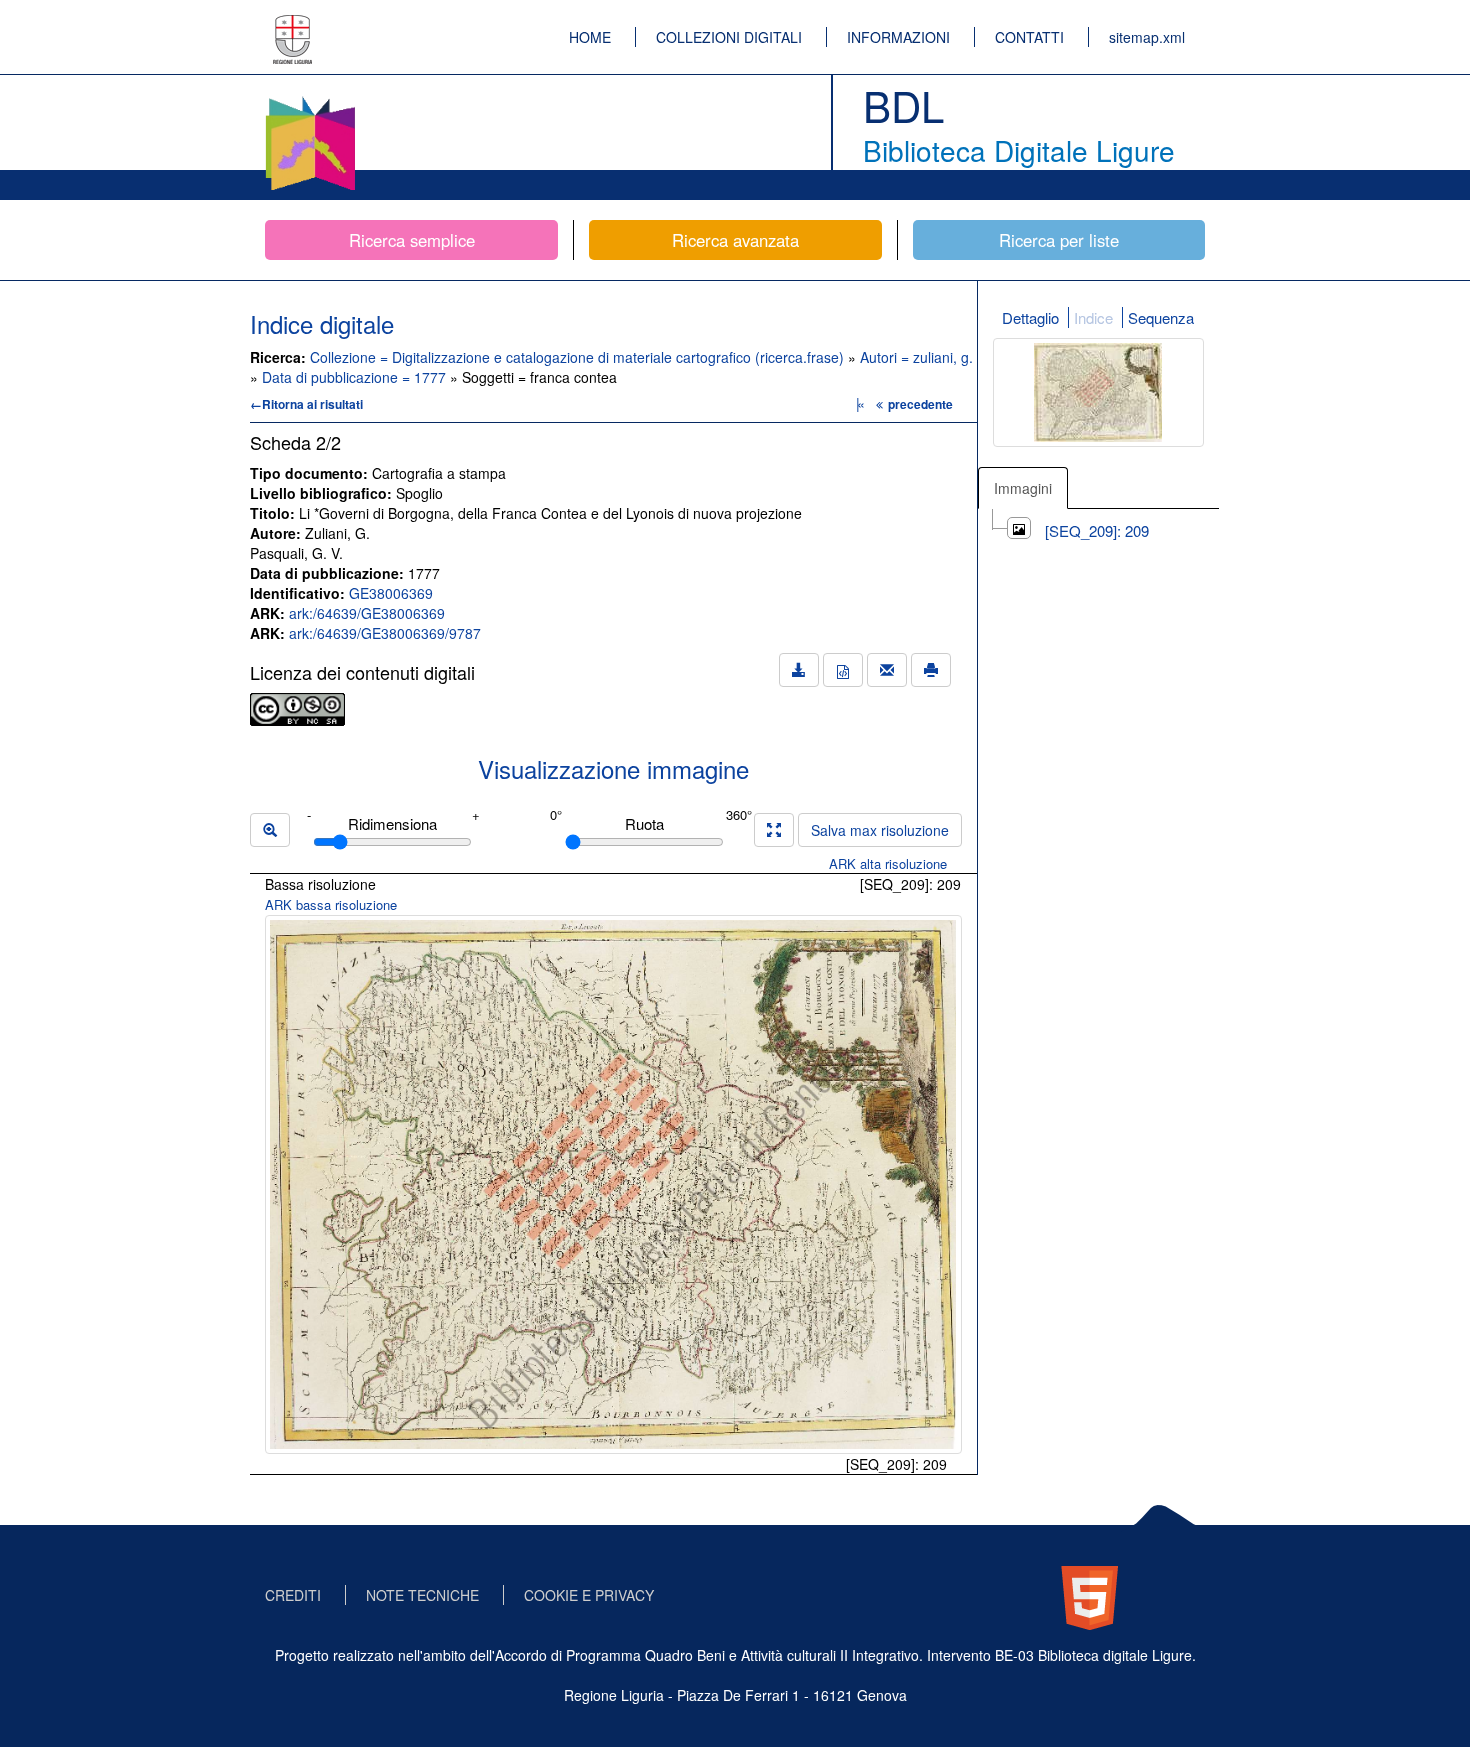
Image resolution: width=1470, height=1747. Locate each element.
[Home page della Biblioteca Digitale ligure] (310, 100)
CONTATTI (1029, 37)
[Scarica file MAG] (843, 670)
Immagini (1023, 488)
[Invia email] (887, 670)
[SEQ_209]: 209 (1097, 530)
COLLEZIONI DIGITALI (729, 37)
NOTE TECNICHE (422, 1595)
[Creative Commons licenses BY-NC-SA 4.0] (297, 707)
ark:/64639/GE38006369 (367, 613)
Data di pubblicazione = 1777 (356, 377)
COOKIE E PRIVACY (589, 1595)
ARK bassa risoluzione (331, 904)
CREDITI (293, 1595)
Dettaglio (1030, 317)
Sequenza (1161, 317)
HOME (590, 37)
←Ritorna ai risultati (306, 404)
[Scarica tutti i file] (799, 670)
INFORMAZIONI (898, 37)
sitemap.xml (1147, 37)
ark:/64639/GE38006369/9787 (385, 633)
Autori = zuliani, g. (916, 357)
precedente (920, 404)
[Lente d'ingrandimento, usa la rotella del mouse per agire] (270, 830)
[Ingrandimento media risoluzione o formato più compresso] (774, 830)
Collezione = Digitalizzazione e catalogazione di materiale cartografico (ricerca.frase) (579, 357)
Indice (1093, 317)
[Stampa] (931, 670)
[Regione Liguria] (293, 25)
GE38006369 (391, 593)
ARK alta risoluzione (888, 863)
